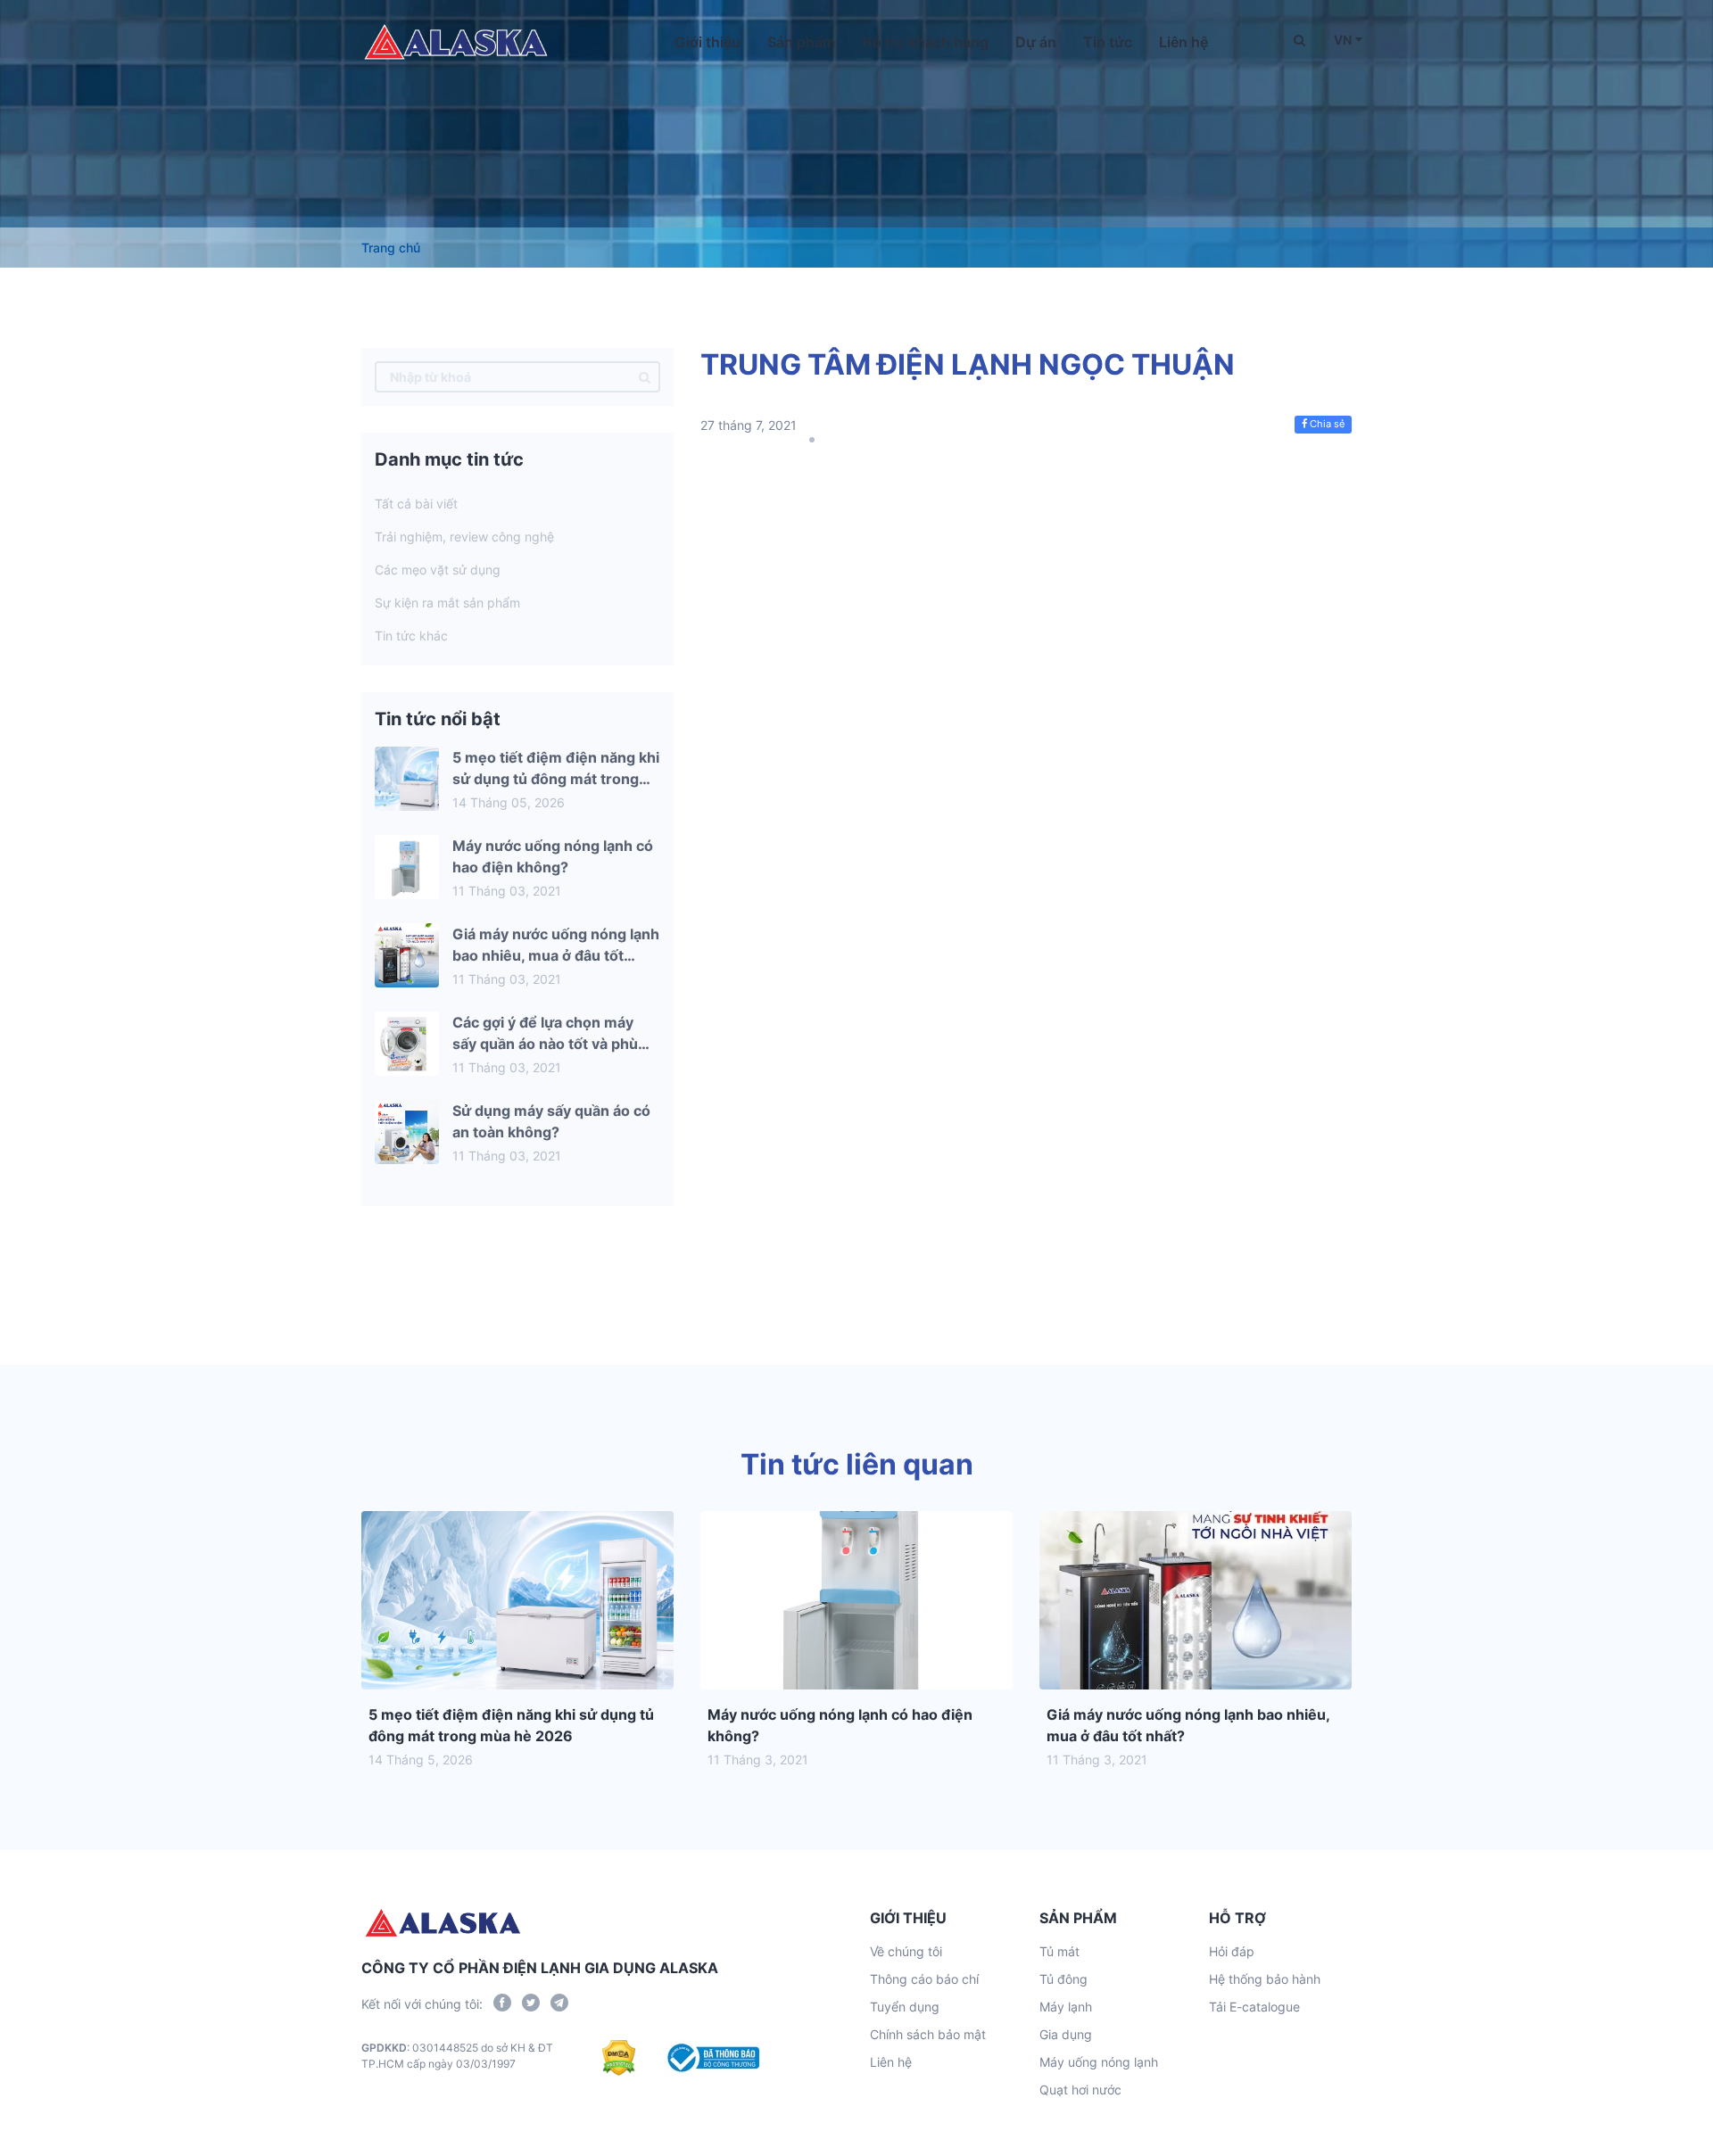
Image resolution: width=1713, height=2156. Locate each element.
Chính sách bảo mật (928, 2034)
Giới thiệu (708, 42)
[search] (645, 377)
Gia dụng (1066, 2034)
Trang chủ (391, 248)
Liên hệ (1183, 42)
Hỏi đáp (1232, 1951)
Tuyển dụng (905, 2007)
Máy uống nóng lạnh (1099, 2062)
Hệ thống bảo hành (1265, 1979)
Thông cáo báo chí (924, 1979)
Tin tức (1108, 42)
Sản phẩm (801, 42)
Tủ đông (1063, 1979)
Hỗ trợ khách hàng (925, 42)
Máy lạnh (1066, 2007)
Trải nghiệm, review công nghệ (464, 537)
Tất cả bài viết (416, 504)
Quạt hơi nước (1080, 2090)
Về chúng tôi (906, 1951)
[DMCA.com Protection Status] (619, 2058)
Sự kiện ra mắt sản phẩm (447, 603)
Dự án (1036, 42)
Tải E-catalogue (1254, 2007)
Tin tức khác (411, 636)
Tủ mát (1059, 1951)
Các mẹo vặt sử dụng (438, 570)
